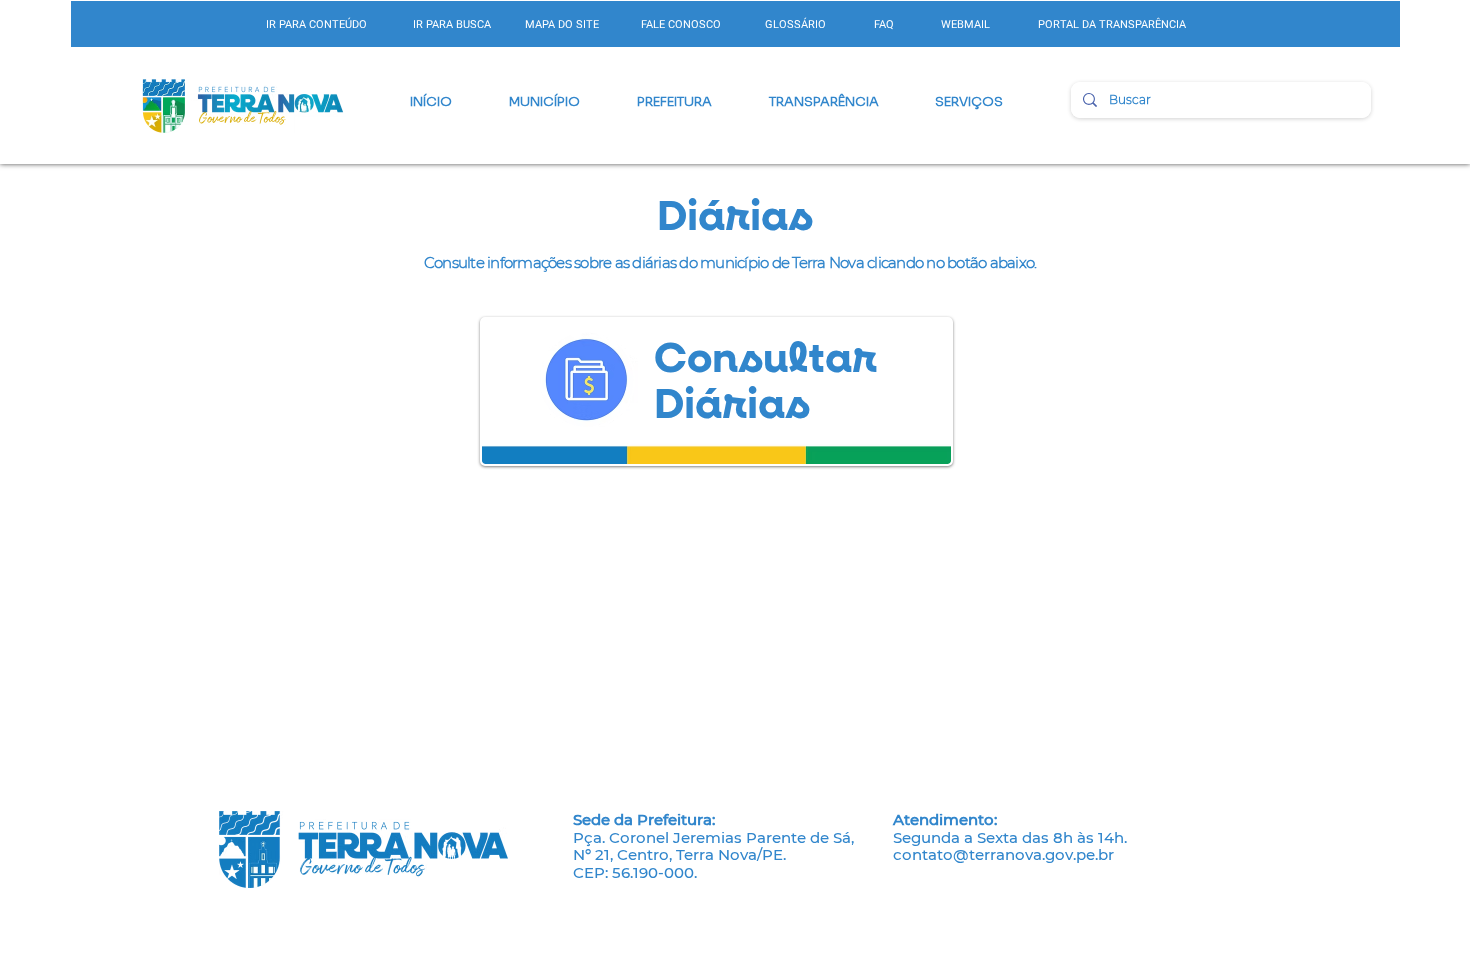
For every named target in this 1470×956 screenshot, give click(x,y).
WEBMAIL (965, 24)
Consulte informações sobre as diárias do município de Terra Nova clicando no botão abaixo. (730, 262)
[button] (544, 102)
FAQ (884, 24)
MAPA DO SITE (562, 24)
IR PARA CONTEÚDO (316, 24)
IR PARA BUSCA (452, 24)
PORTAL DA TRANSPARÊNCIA (1112, 24)
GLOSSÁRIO (795, 24)
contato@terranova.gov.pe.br (1003, 854)
